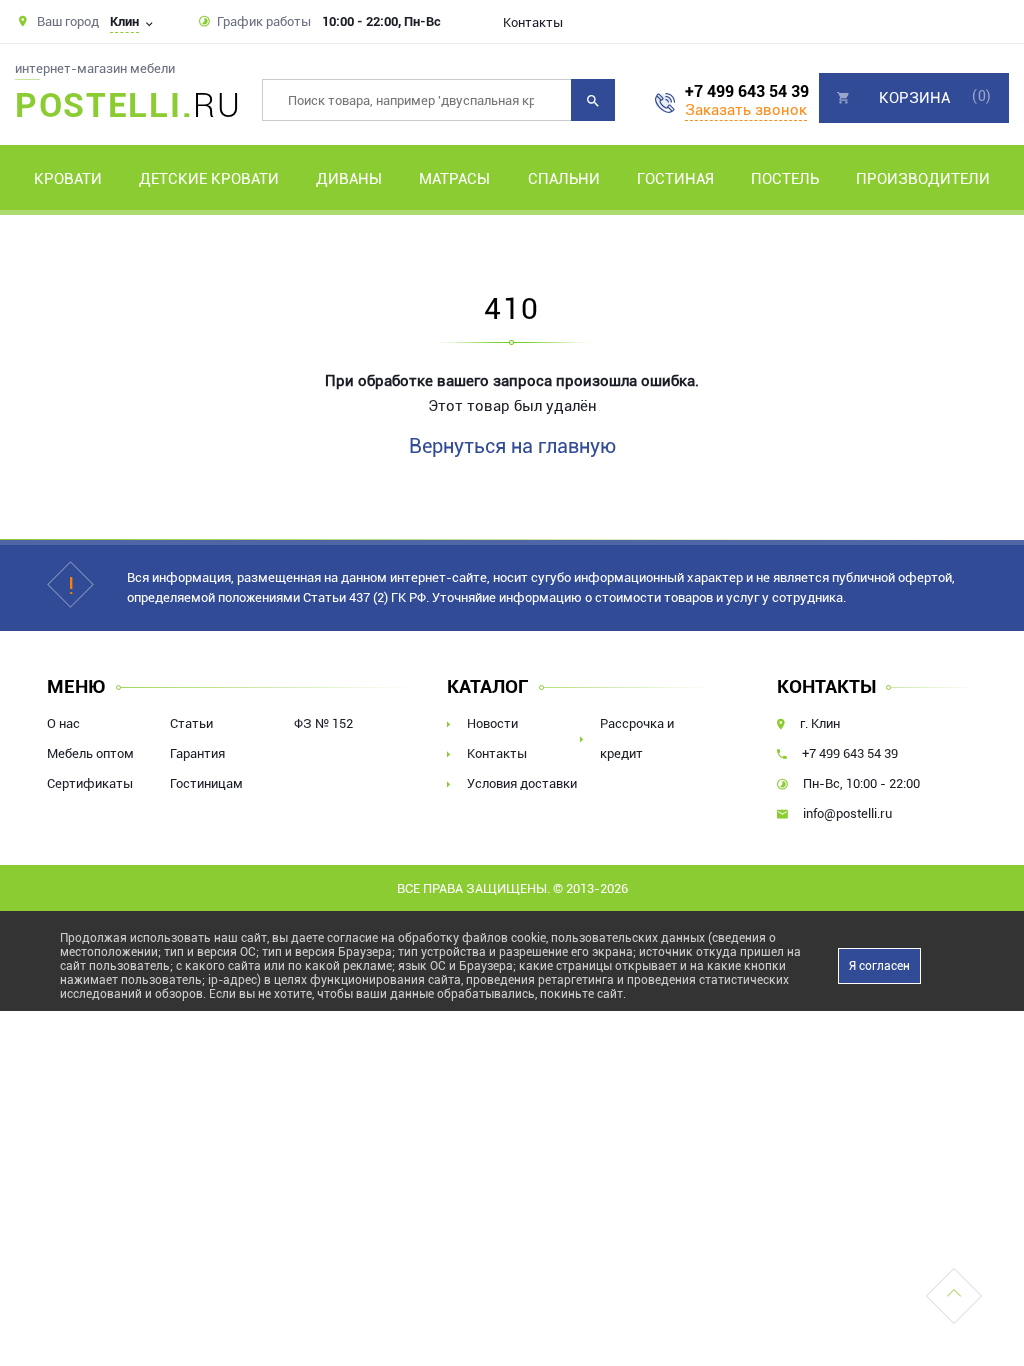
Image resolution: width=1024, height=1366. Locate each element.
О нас (63, 723)
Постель (785, 179)
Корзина (914, 98)
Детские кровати (209, 179)
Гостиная (675, 179)
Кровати (68, 179)
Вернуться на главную (512, 446)
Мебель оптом (90, 753)
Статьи (191, 723)
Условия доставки (522, 783)
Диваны (349, 179)
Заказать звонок (746, 110)
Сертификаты (90, 783)
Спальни (564, 179)
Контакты (533, 22)
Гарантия (197, 753)
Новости (492, 723)
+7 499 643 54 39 (747, 92)
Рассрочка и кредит (637, 738)
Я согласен (879, 966)
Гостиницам (206, 783)
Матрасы (454, 179)
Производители (923, 179)
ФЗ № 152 (323, 723)
